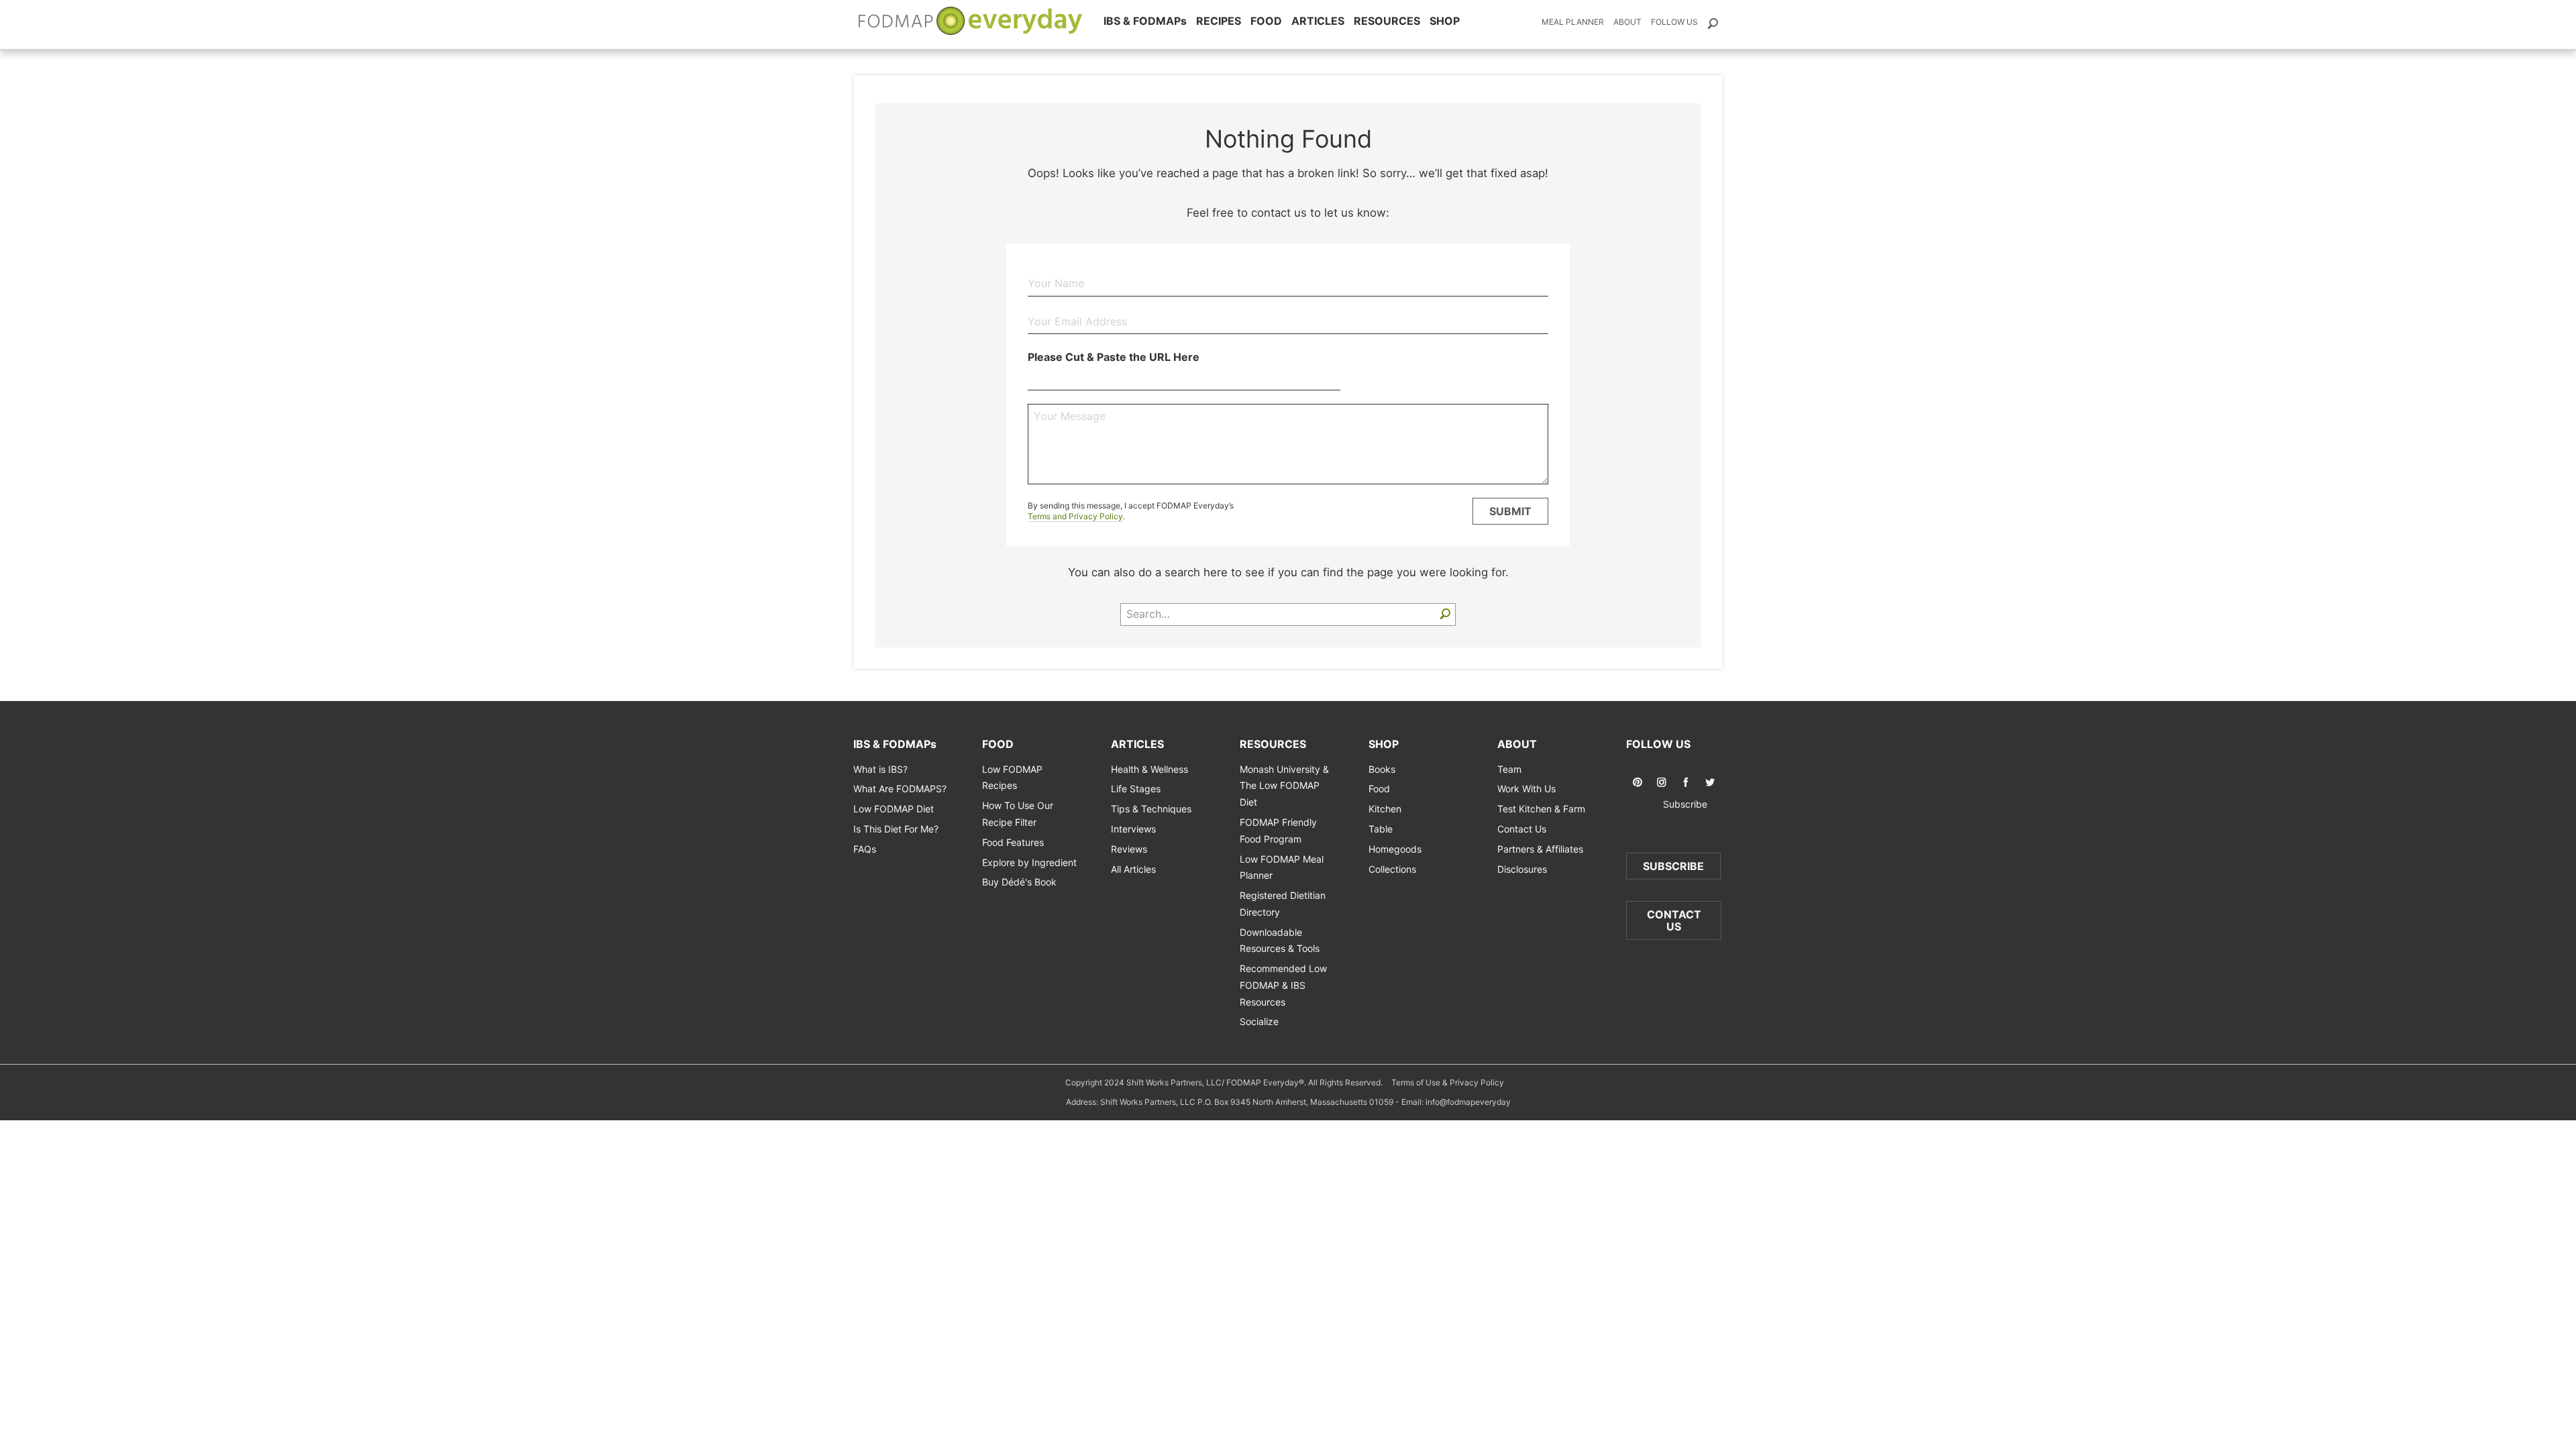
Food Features (1013, 842)
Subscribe (1674, 804)
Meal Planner (1573, 22)
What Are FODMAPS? (900, 789)
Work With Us (1526, 789)
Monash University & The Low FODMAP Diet (1284, 786)
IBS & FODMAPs (1145, 21)
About (1627, 22)
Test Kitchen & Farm (1541, 809)
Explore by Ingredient (1029, 862)
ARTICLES (1318, 21)
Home (971, 21)
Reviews (1129, 849)
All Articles (1133, 869)
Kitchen (1385, 809)
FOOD (1266, 21)
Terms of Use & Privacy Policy (1448, 1082)
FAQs (865, 849)
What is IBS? (880, 769)
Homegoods (1395, 849)
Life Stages (1136, 789)
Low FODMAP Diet (894, 809)
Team (1509, 769)
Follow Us (1674, 22)
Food (1379, 789)
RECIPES (1219, 21)
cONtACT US (1674, 920)
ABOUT (1517, 744)
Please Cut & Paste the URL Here (1114, 357)
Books (1382, 769)
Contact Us (1522, 829)
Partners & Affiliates (1540, 849)
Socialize (1259, 1021)
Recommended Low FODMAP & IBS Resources (1283, 985)
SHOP (1445, 21)
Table (1381, 829)
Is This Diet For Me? (896, 829)
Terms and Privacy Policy (1075, 516)
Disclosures (1522, 869)
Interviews (1133, 829)
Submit (1510, 511)
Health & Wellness (1149, 769)
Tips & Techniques (1151, 809)
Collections (1392, 869)
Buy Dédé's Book (1019, 882)
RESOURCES (1387, 21)
